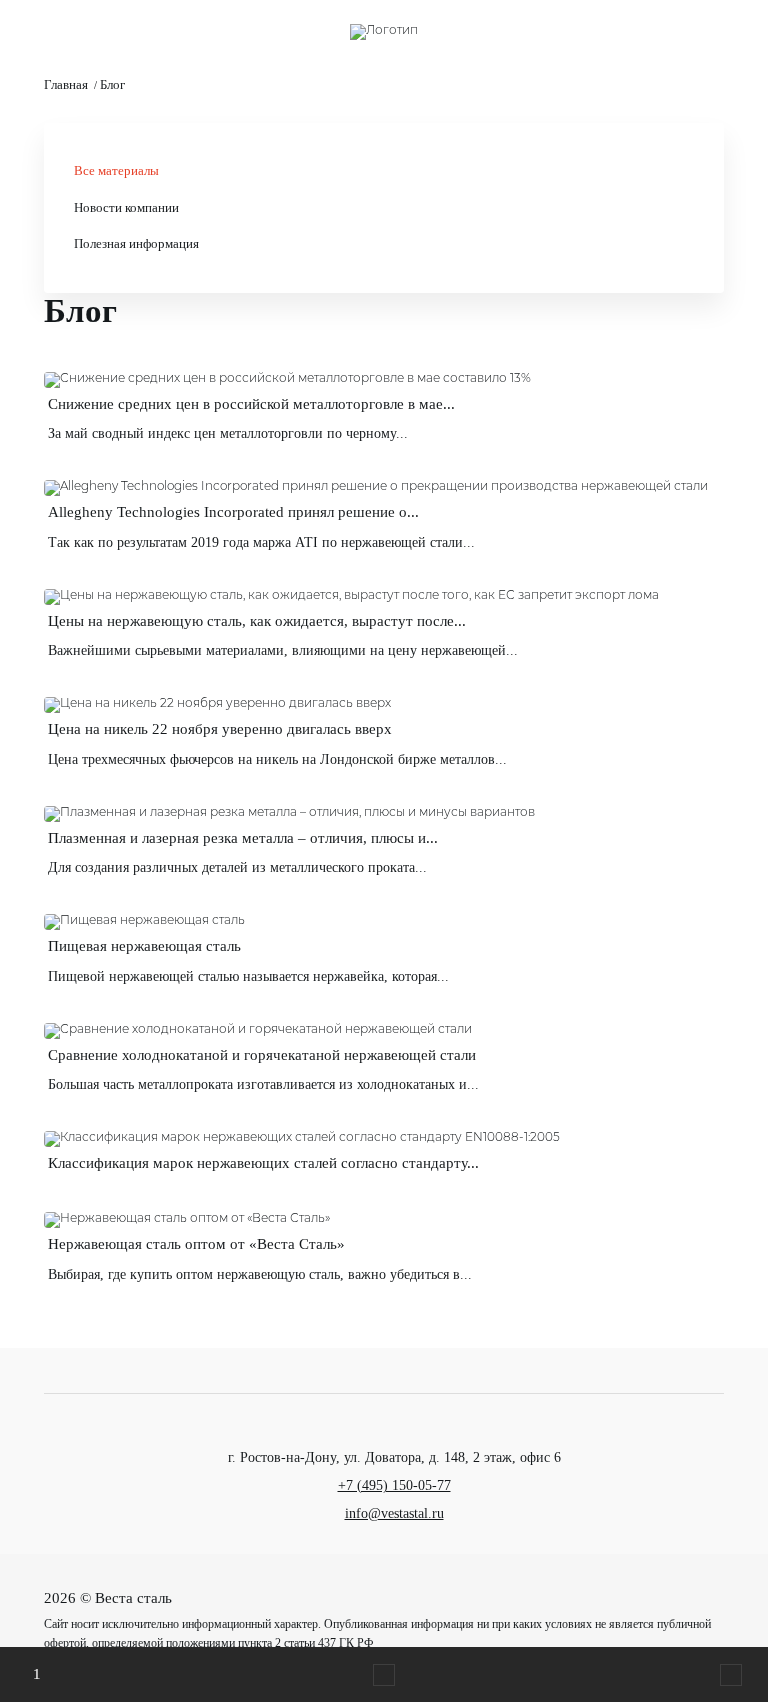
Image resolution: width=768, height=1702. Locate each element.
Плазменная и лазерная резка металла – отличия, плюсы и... (243, 838)
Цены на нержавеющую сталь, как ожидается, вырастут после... (257, 621)
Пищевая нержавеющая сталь (144, 946)
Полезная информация (136, 244)
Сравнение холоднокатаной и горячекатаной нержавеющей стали (262, 1055)
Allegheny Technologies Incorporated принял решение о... (233, 512)
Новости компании (126, 208)
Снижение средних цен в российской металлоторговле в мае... (251, 404)
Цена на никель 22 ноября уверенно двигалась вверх (220, 729)
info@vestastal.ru (394, 1513)
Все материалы (116, 171)
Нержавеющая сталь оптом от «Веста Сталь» (196, 1244)
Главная (66, 85)
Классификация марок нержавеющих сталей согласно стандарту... (263, 1163)
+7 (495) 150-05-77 (394, 1485)
